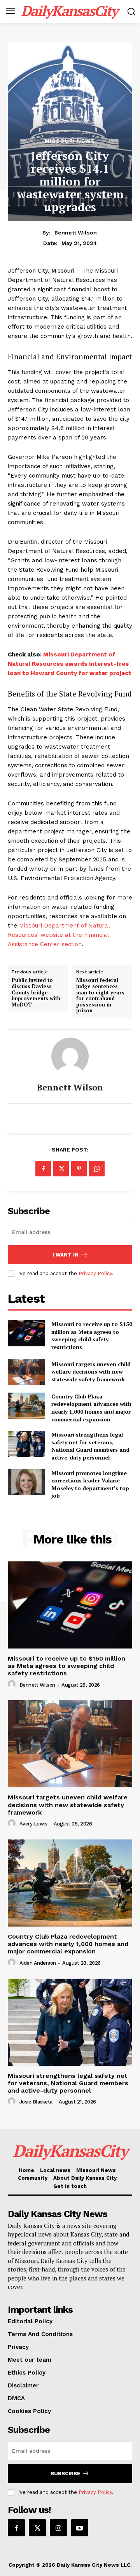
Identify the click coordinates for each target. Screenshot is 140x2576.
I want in (66, 1255)
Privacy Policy (95, 1273)
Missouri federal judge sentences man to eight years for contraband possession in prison (100, 996)
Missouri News (70, 141)
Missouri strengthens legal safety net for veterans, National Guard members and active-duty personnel (90, 1446)
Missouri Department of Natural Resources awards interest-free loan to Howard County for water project (70, 664)
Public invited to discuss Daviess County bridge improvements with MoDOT (36, 992)
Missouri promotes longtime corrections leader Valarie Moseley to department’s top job (90, 1484)
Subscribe (65, 2474)
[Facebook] (43, 1169)
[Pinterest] (79, 1169)
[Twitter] (61, 1169)
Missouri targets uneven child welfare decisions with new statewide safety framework (91, 1372)
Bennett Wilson (76, 233)
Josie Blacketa (36, 2102)
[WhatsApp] (97, 1169)
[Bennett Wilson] (70, 1056)
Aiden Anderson (38, 1963)
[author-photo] (13, 1684)
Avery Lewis (33, 1824)
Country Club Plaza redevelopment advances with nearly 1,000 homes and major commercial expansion (91, 1408)
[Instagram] (58, 2528)
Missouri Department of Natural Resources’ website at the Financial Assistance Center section (59, 935)
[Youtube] (80, 2528)
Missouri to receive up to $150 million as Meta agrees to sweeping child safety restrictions (92, 1335)
